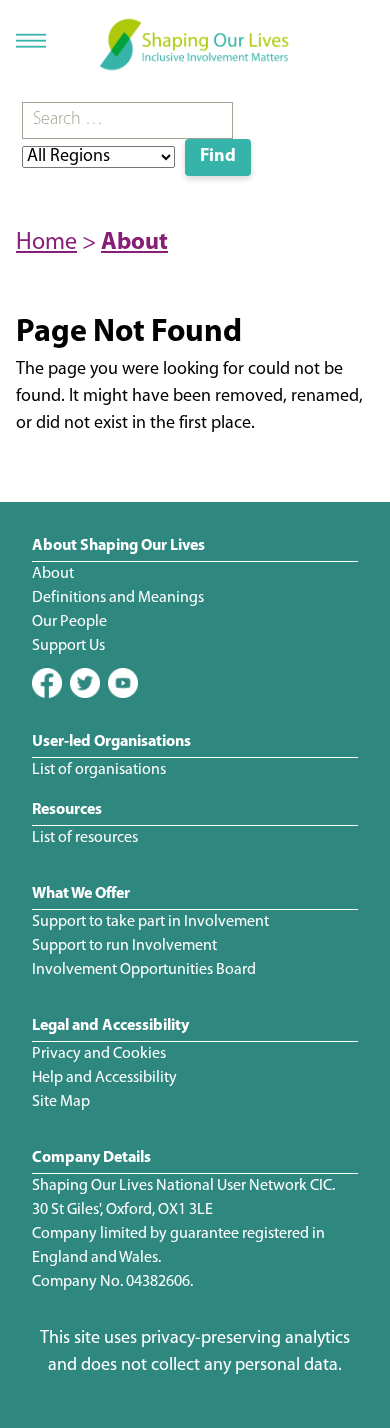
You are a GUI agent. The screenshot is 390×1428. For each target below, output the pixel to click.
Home (46, 243)
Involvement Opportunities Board (144, 970)
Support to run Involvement (124, 946)
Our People (69, 622)
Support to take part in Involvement (150, 922)
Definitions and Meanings (118, 598)
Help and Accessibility (104, 1078)
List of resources (85, 838)
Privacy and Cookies (99, 1054)
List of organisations (99, 770)
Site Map (61, 1102)
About (134, 243)
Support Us (68, 646)
